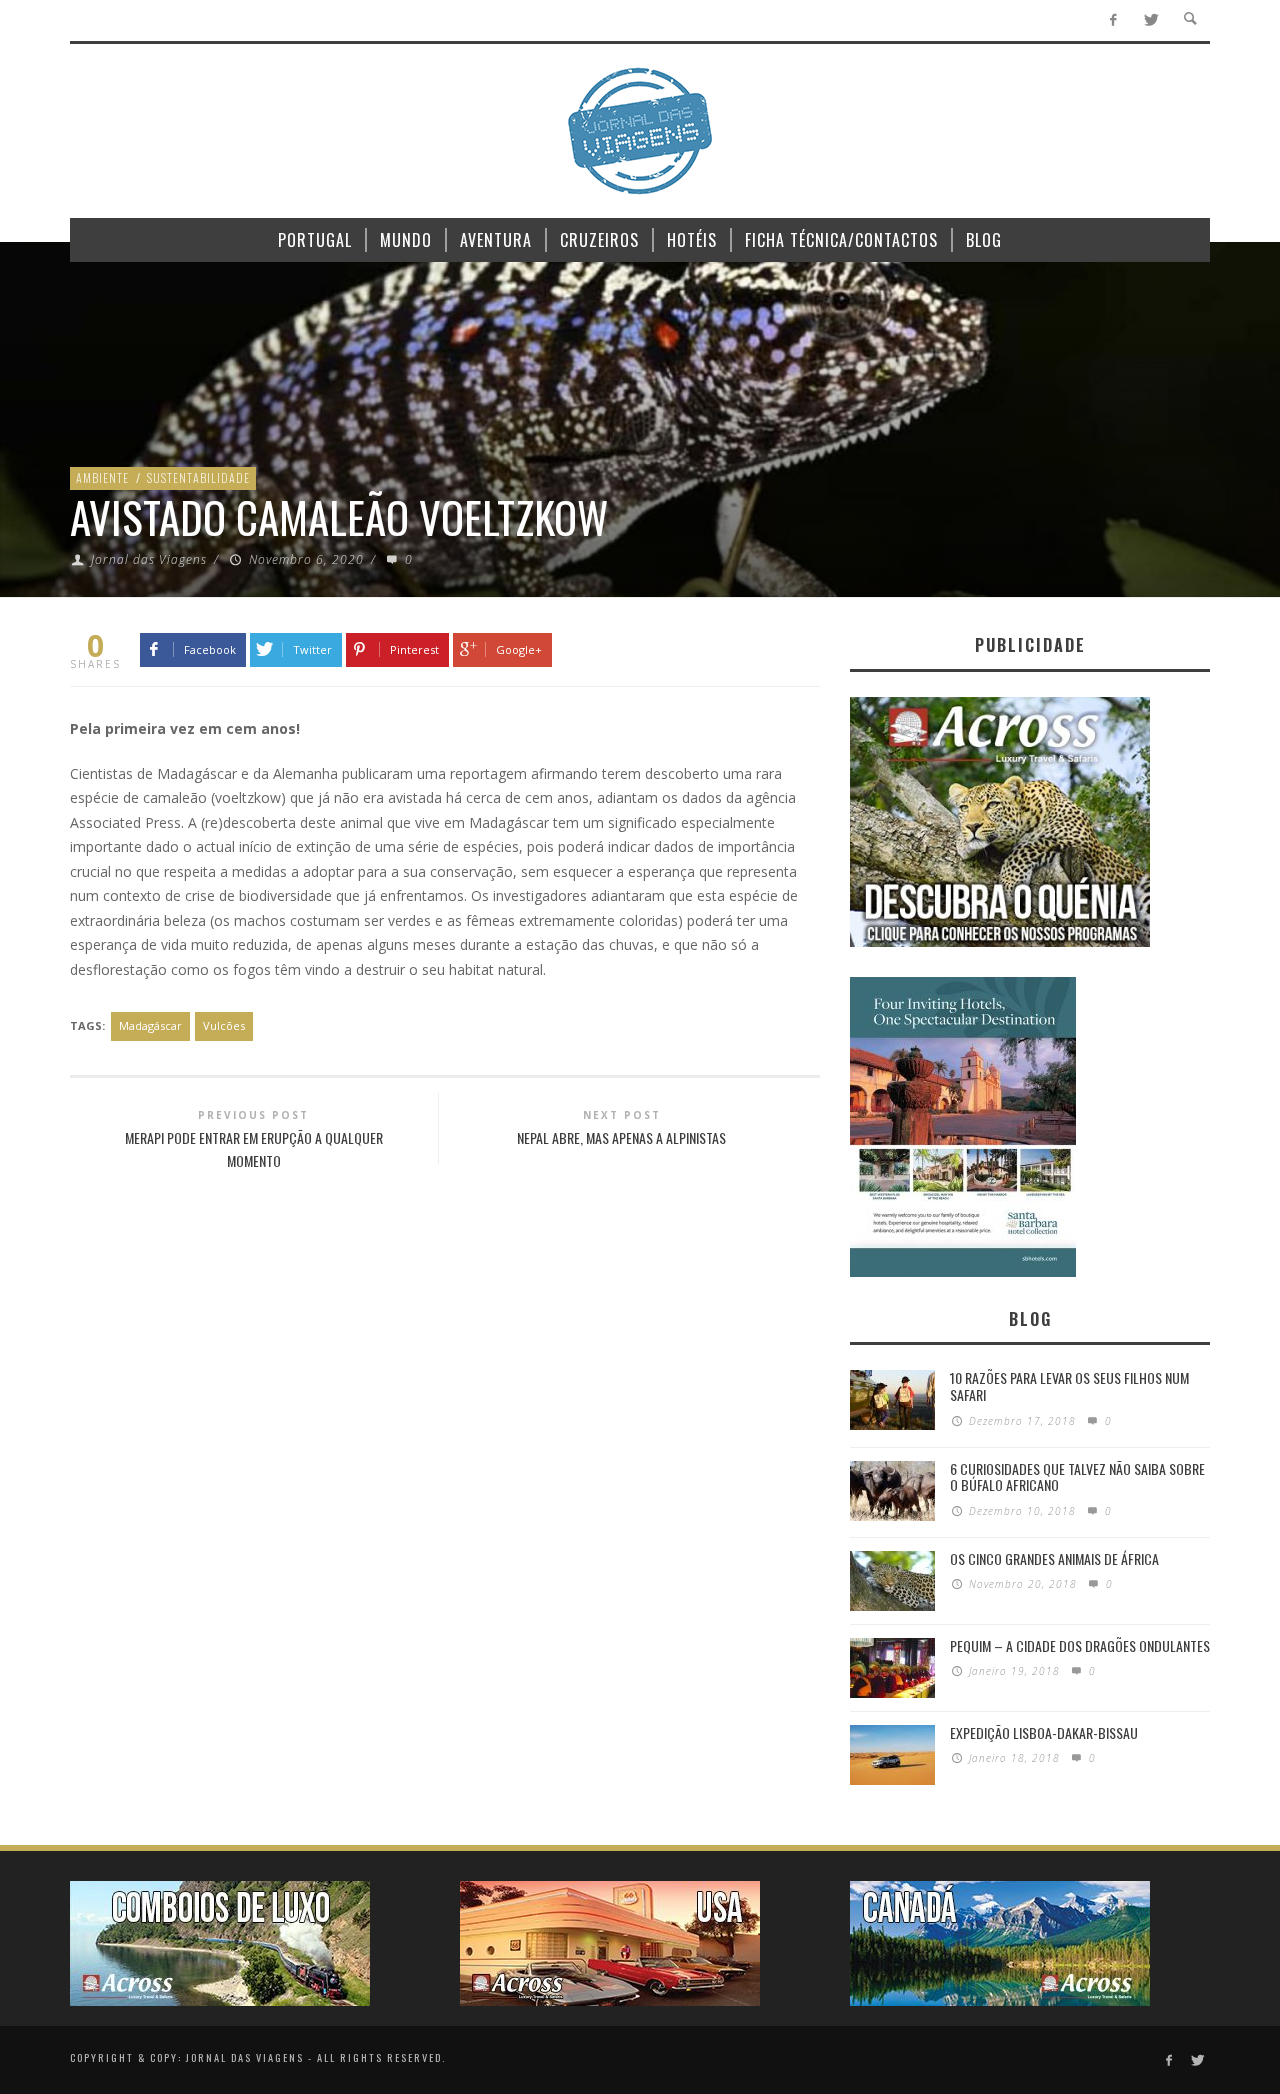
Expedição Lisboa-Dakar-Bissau (1044, 1732)
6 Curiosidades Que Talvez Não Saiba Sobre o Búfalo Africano (1077, 1477)
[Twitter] (1150, 20)
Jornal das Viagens (149, 559)
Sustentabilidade (198, 477)
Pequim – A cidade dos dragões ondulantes (1080, 1645)
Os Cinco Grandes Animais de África (1054, 1558)
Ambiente (102, 477)
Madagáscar (150, 1025)
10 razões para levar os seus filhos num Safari (1069, 1386)
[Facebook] (1113, 20)
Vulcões (224, 1025)
